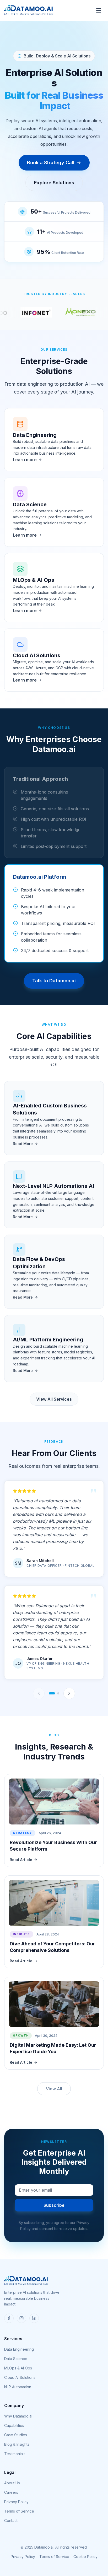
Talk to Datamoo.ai (54, 981)
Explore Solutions (54, 183)
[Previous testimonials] (39, 1693)
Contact (11, 2521)
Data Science (16, 2359)
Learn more (25, 460)
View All (54, 2089)
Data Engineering (19, 2349)
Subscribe (54, 2205)
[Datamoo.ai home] (28, 10)
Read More (23, 1144)
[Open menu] (99, 10)
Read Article (21, 1860)
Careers (11, 2492)
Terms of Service (19, 2511)
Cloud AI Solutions (20, 2377)
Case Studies (16, 2435)
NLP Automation (18, 2387)
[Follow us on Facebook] (9, 2318)
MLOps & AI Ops (18, 2368)
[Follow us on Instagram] (21, 2318)
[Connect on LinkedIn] (34, 2318)
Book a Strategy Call (51, 163)
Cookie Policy (85, 2557)
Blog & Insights (17, 2444)
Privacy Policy (16, 2502)
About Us (12, 2483)
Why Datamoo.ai (18, 2416)
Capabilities (14, 2425)
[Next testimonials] (69, 1693)
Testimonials (15, 2454)
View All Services (54, 1399)
